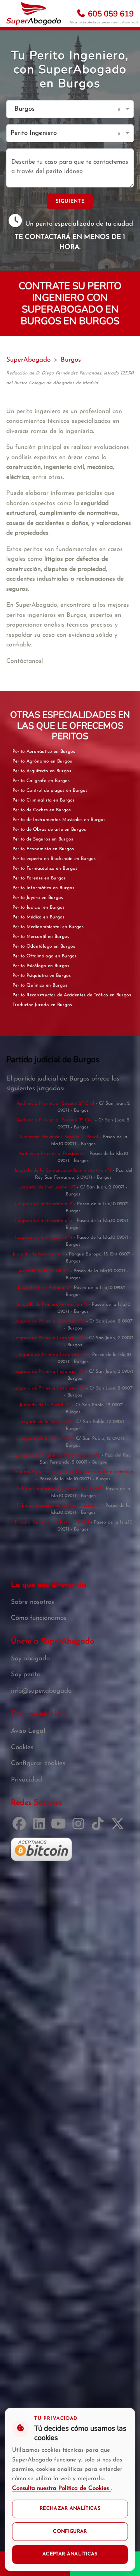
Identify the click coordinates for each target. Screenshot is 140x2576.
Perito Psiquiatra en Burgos (42, 976)
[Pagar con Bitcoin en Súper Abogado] (41, 1849)
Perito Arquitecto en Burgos (42, 771)
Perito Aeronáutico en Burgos (44, 752)
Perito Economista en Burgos (43, 849)
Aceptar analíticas (70, 2554)
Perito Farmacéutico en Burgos (45, 869)
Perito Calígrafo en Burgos (41, 781)
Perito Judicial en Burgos (38, 908)
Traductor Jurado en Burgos (42, 1005)
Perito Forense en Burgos (39, 878)
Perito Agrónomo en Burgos (42, 761)
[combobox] (62, 109)
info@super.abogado (41, 1691)
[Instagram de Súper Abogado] (80, 1827)
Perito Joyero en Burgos (38, 898)
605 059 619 (110, 14)
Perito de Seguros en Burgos (43, 839)
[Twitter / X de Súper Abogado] (119, 1827)
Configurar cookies (38, 1763)
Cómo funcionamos (39, 1618)
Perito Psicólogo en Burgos (41, 966)
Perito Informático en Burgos (43, 888)
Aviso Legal (130, 22)
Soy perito (26, 1675)
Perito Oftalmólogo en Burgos (45, 956)
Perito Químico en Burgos (40, 985)
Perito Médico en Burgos (38, 917)
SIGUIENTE (70, 201)
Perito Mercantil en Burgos (41, 937)
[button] (120, 109)
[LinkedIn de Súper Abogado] (41, 1827)
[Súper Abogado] (34, 14)
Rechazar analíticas (70, 2509)
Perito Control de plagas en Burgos (50, 791)
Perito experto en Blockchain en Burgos (54, 859)
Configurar (70, 2532)
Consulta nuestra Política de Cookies (61, 2489)
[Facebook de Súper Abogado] (21, 1827)
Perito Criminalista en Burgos (44, 800)
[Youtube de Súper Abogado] (60, 1827)
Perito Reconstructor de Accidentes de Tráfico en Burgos (72, 995)
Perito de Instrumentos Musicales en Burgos (59, 820)
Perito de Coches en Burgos (42, 810)
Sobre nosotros (32, 1602)
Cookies (22, 1747)
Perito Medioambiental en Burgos (48, 927)
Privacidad (26, 1780)
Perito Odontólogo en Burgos (44, 946)
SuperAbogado (28, 360)
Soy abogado (30, 1659)
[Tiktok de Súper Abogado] (99, 1827)
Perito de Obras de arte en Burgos (49, 830)
